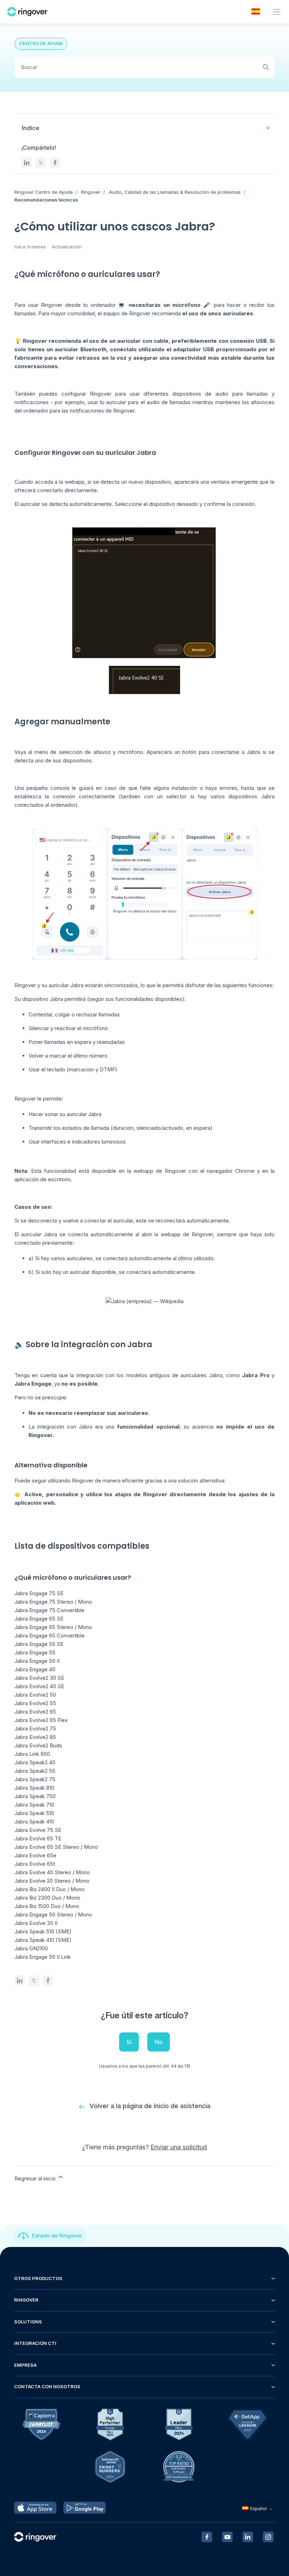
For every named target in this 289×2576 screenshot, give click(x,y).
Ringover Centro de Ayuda (44, 192)
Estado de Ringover (57, 2236)
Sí (129, 2042)
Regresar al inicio (36, 2178)
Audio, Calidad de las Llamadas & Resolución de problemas (175, 192)
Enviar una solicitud (179, 2147)
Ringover (91, 192)
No (159, 2042)
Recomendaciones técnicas (46, 200)
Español (259, 2509)
